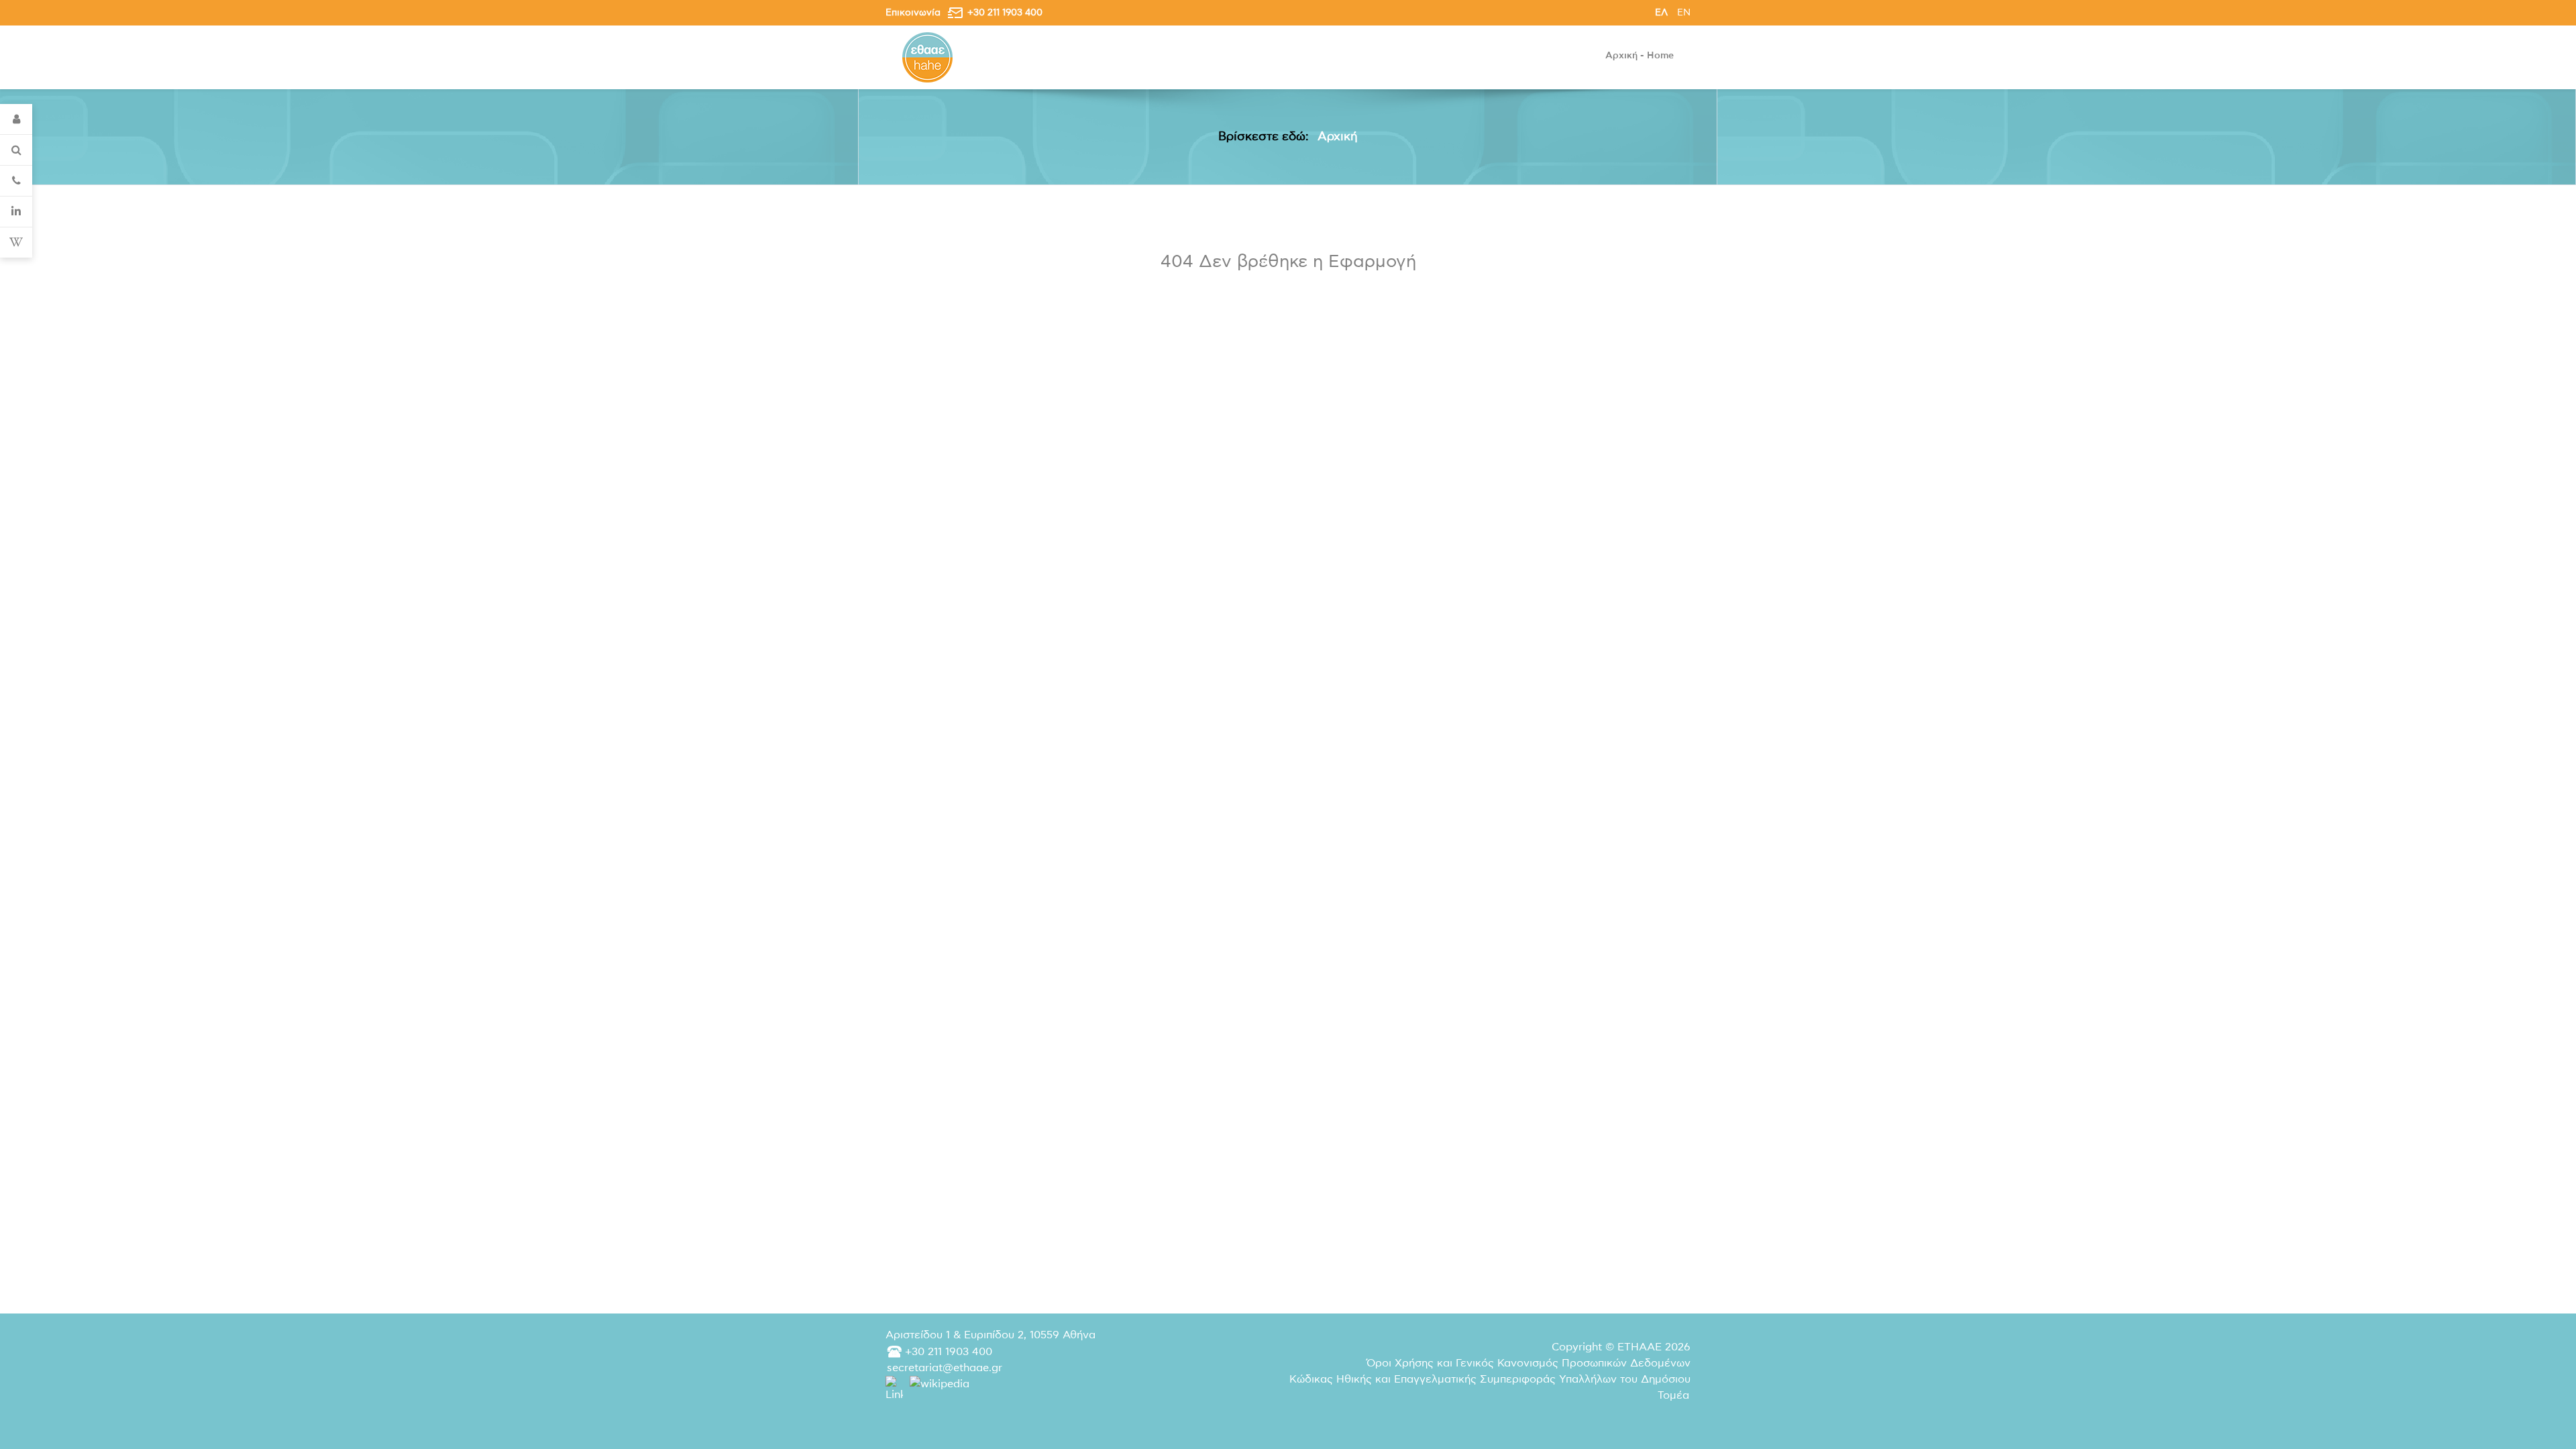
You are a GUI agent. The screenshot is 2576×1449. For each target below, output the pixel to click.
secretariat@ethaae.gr (945, 1368)
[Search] (16, 150)
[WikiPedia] (16, 243)
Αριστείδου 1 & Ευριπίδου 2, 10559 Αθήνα (990, 1335)
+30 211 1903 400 (1005, 12)
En (1684, 12)
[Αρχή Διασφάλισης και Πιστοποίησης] (927, 57)
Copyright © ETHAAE (1621, 1347)
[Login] (16, 119)
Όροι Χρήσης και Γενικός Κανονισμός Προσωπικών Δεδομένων (1528, 1363)
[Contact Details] (16, 181)
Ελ (1663, 12)
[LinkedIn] (16, 212)
